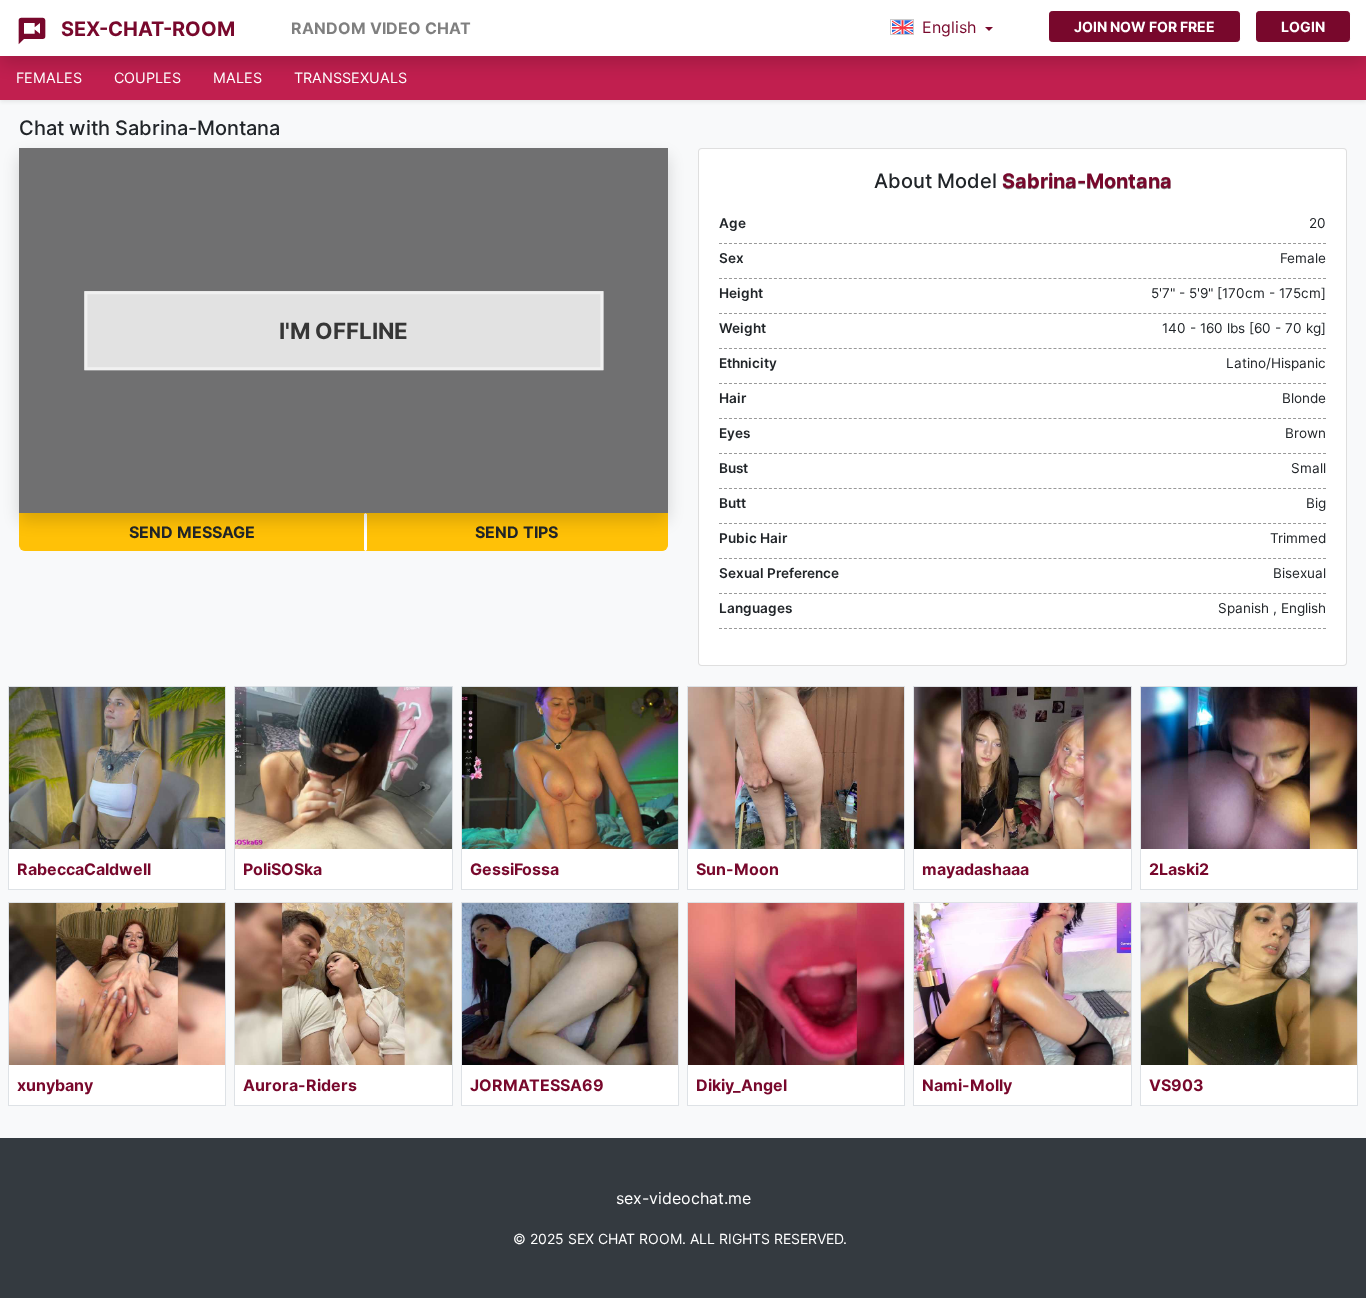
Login (1303, 26)
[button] (941, 28)
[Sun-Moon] (796, 768)
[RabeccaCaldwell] (117, 768)
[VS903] (1249, 984)
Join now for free (1144, 26)
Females (49, 77)
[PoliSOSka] (343, 768)
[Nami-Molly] (1022, 984)
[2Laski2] (1249, 768)
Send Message (192, 532)
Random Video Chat (381, 28)
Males (237, 77)
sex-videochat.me (683, 1198)
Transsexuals (350, 77)
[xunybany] (117, 984)
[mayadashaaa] (1022, 768)
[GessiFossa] (570, 768)
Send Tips (516, 532)
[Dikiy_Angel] (796, 984)
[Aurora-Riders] (343, 984)
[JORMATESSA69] (570, 984)
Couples (147, 77)
